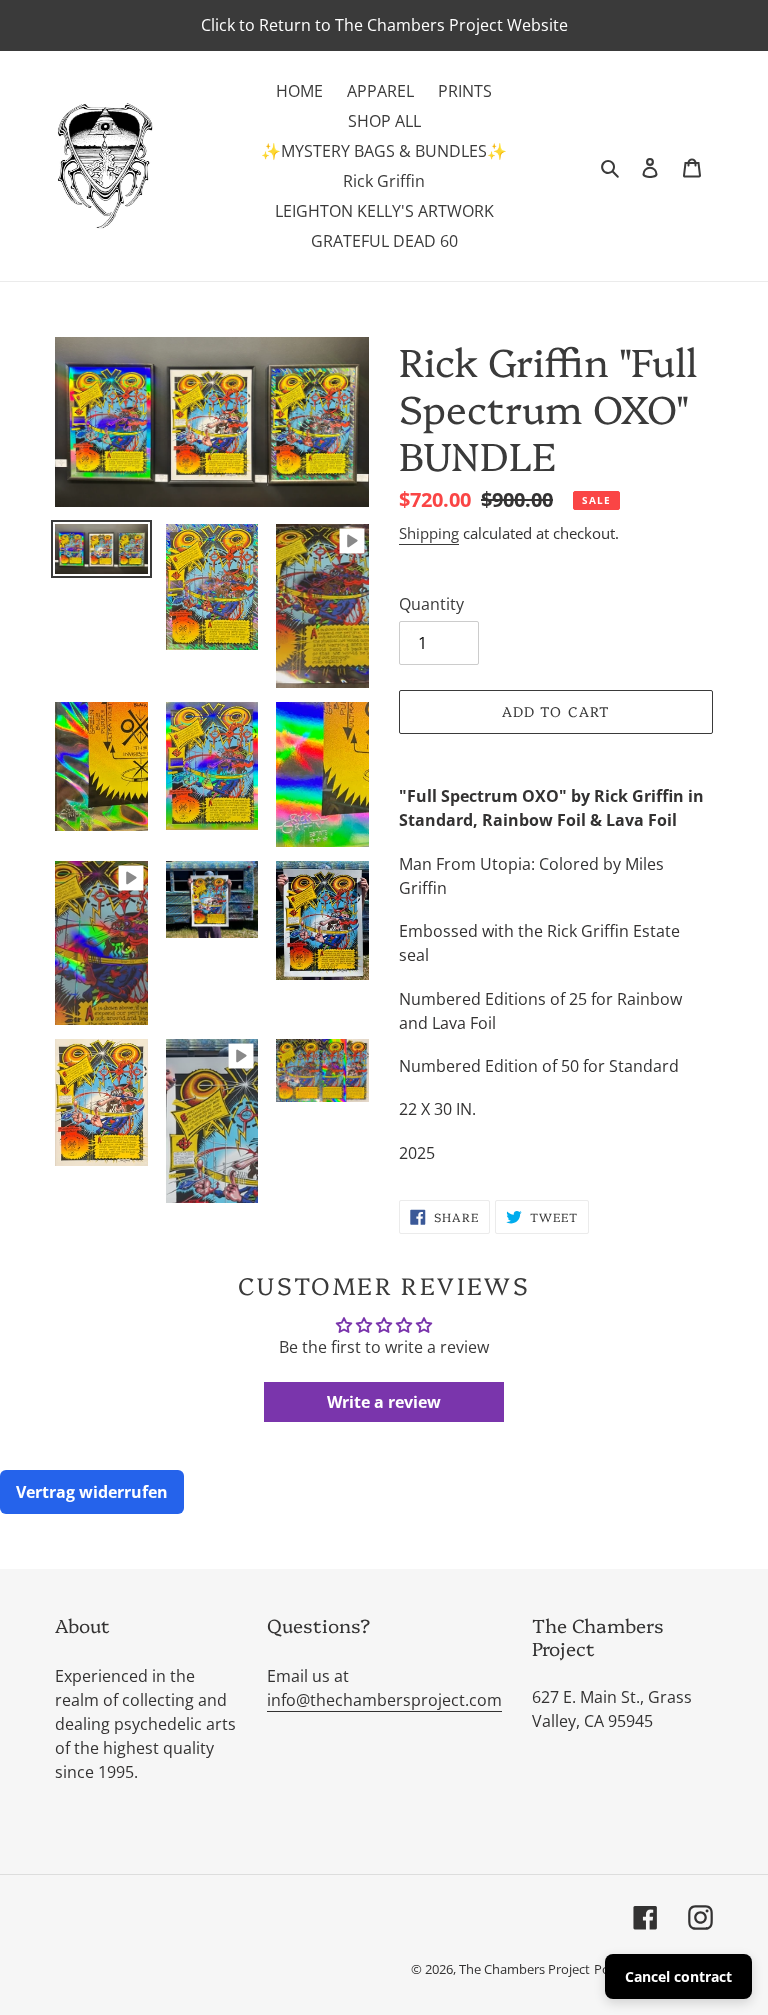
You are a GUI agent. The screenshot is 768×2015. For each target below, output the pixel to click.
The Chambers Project (524, 1969)
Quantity (431, 604)
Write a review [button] (384, 1402)
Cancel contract (678, 1976)
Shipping (429, 533)
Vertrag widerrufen (92, 1492)
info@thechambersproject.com (384, 1700)
